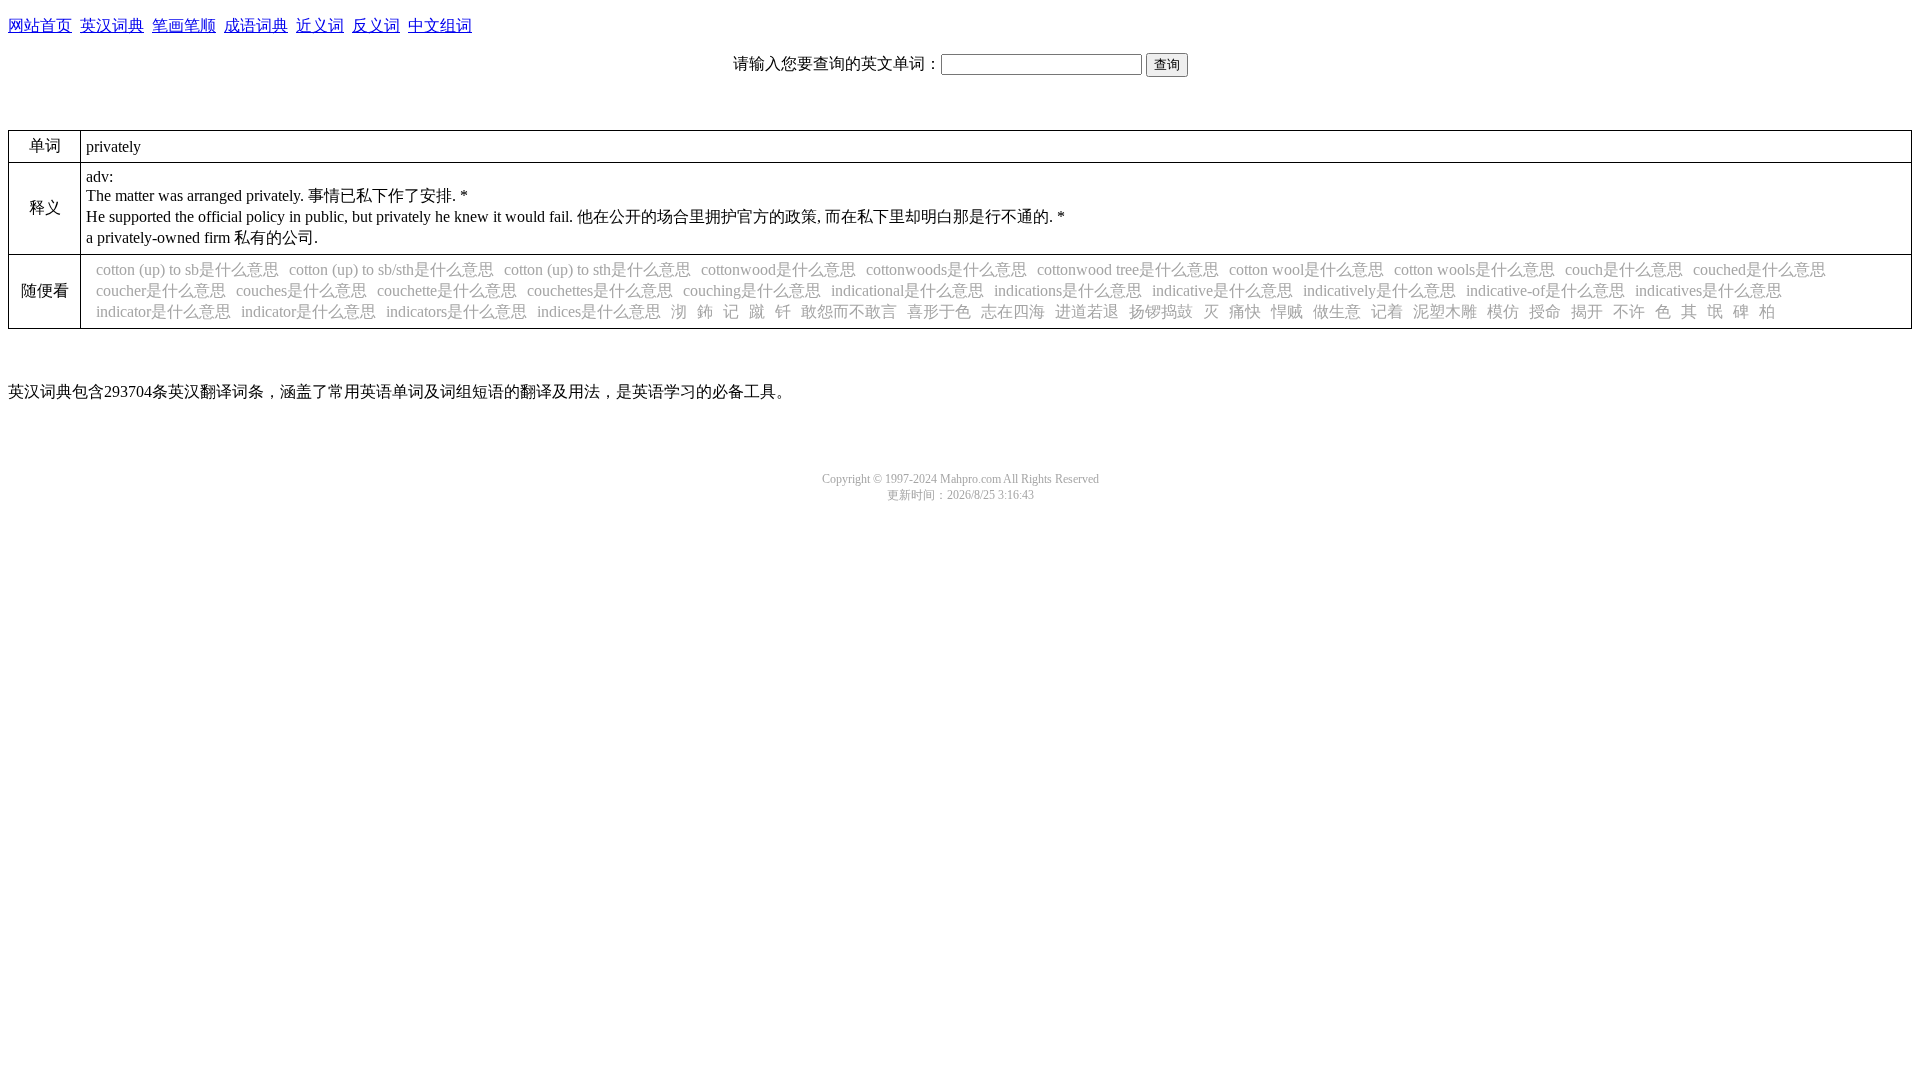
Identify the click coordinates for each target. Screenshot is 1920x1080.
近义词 (320, 25)
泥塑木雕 (1445, 311)
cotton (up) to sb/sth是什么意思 (391, 269)
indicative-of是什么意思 (1545, 290)
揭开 (1587, 311)
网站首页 (40, 25)
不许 (1629, 311)
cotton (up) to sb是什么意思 (187, 269)
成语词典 (256, 25)
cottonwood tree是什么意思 (1128, 269)
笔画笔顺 (184, 25)
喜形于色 (939, 311)
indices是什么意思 (599, 311)
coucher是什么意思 (161, 290)
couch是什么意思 (1624, 269)
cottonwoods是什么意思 (946, 269)
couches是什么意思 (301, 290)
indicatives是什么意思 (1708, 290)
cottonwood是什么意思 (778, 269)
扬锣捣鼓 (1161, 311)
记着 (1387, 311)
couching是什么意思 (752, 290)
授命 (1545, 311)
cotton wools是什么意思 (1474, 269)
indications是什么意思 (1068, 290)
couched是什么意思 (1759, 269)
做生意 (1337, 311)
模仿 (1503, 311)
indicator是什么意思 (163, 311)
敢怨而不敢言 (849, 311)
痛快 (1245, 311)
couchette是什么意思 (447, 290)
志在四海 (1013, 311)
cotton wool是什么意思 (1306, 269)
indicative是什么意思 (1222, 290)
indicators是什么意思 (456, 311)
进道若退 (1087, 311)
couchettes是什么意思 (600, 290)
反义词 (376, 25)
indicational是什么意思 (907, 290)
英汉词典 (112, 25)
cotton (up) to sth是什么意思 (597, 269)
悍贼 (1287, 311)
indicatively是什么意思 (1379, 290)
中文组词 (440, 25)
